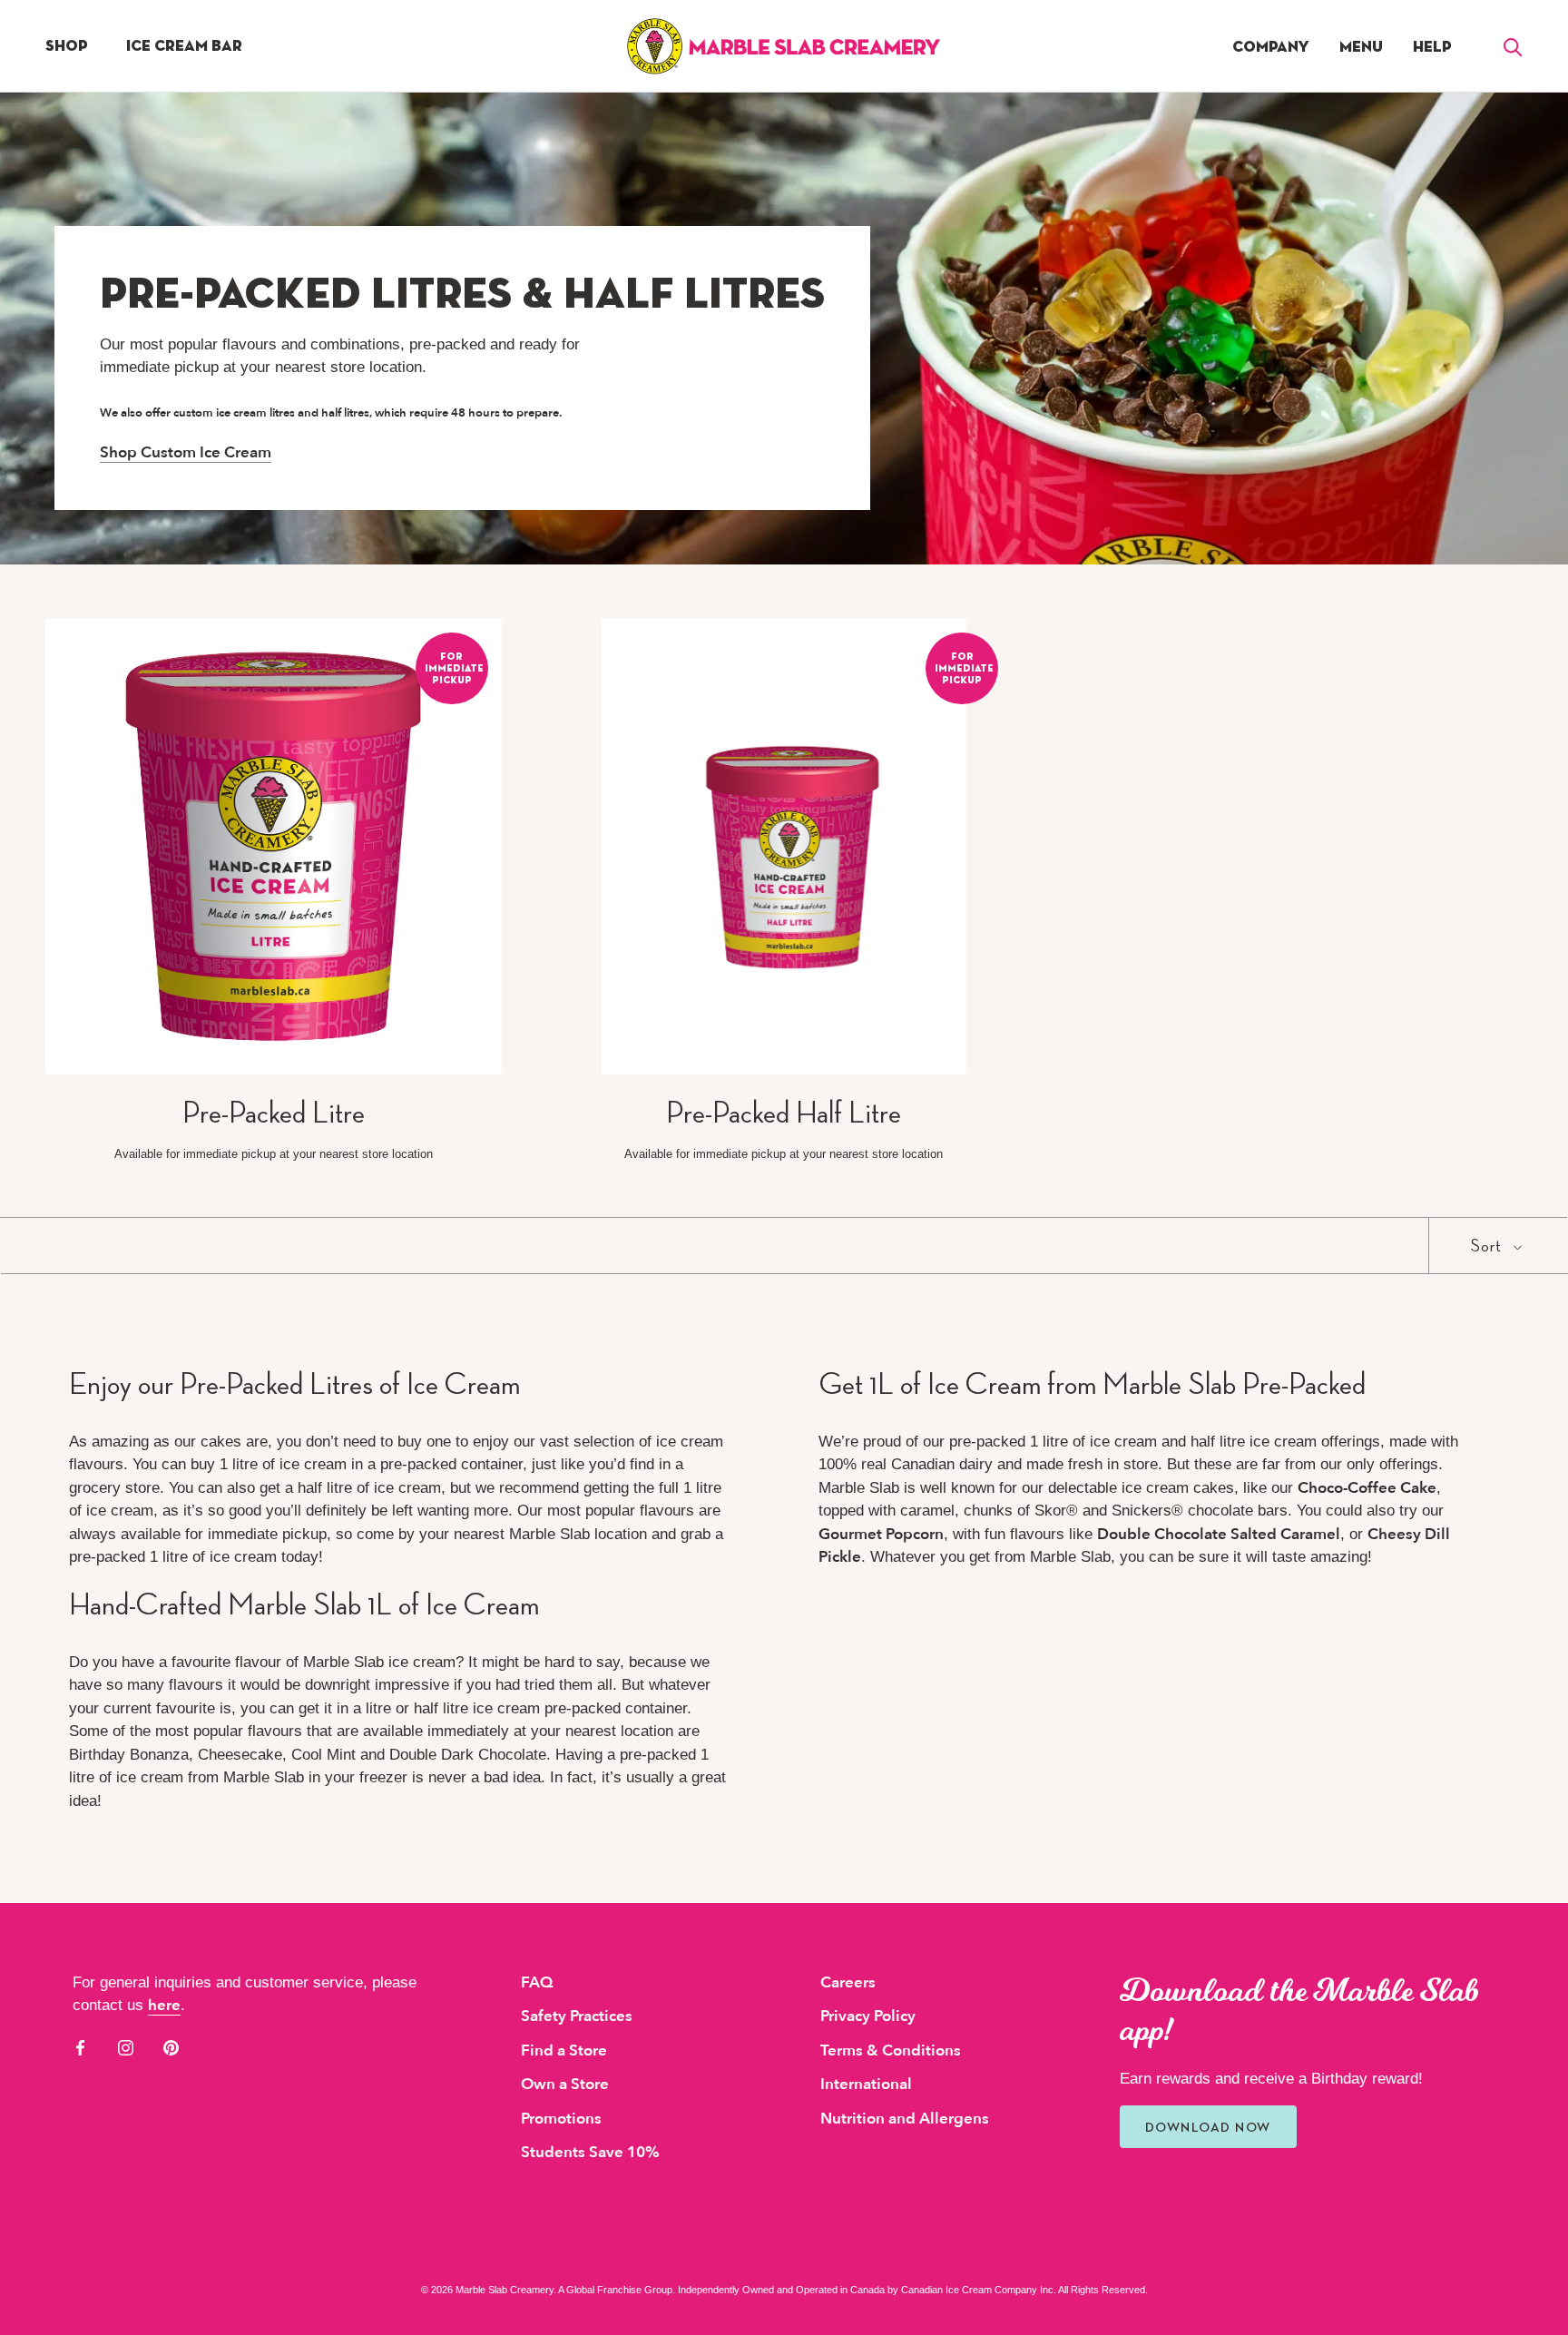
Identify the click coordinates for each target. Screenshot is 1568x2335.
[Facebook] (80, 2047)
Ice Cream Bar (184, 46)
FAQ (537, 1982)
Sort (1488, 1245)
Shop (67, 46)
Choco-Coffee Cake (1367, 1488)
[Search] (1513, 46)
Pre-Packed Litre (274, 1112)
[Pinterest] (171, 2047)
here (164, 2005)
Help (1432, 47)
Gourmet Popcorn (881, 1534)
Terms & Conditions (891, 2050)
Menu (1361, 47)
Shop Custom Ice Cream (186, 452)
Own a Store (565, 2084)
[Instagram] (126, 2047)
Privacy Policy (868, 2016)
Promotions (561, 2119)
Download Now (1208, 2127)
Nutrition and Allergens (905, 2119)
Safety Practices (577, 2016)
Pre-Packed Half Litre (784, 1112)
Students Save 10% (590, 2152)
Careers (848, 1982)
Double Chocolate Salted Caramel (1219, 1534)
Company (1271, 47)
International (866, 2084)
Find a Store (564, 2050)
